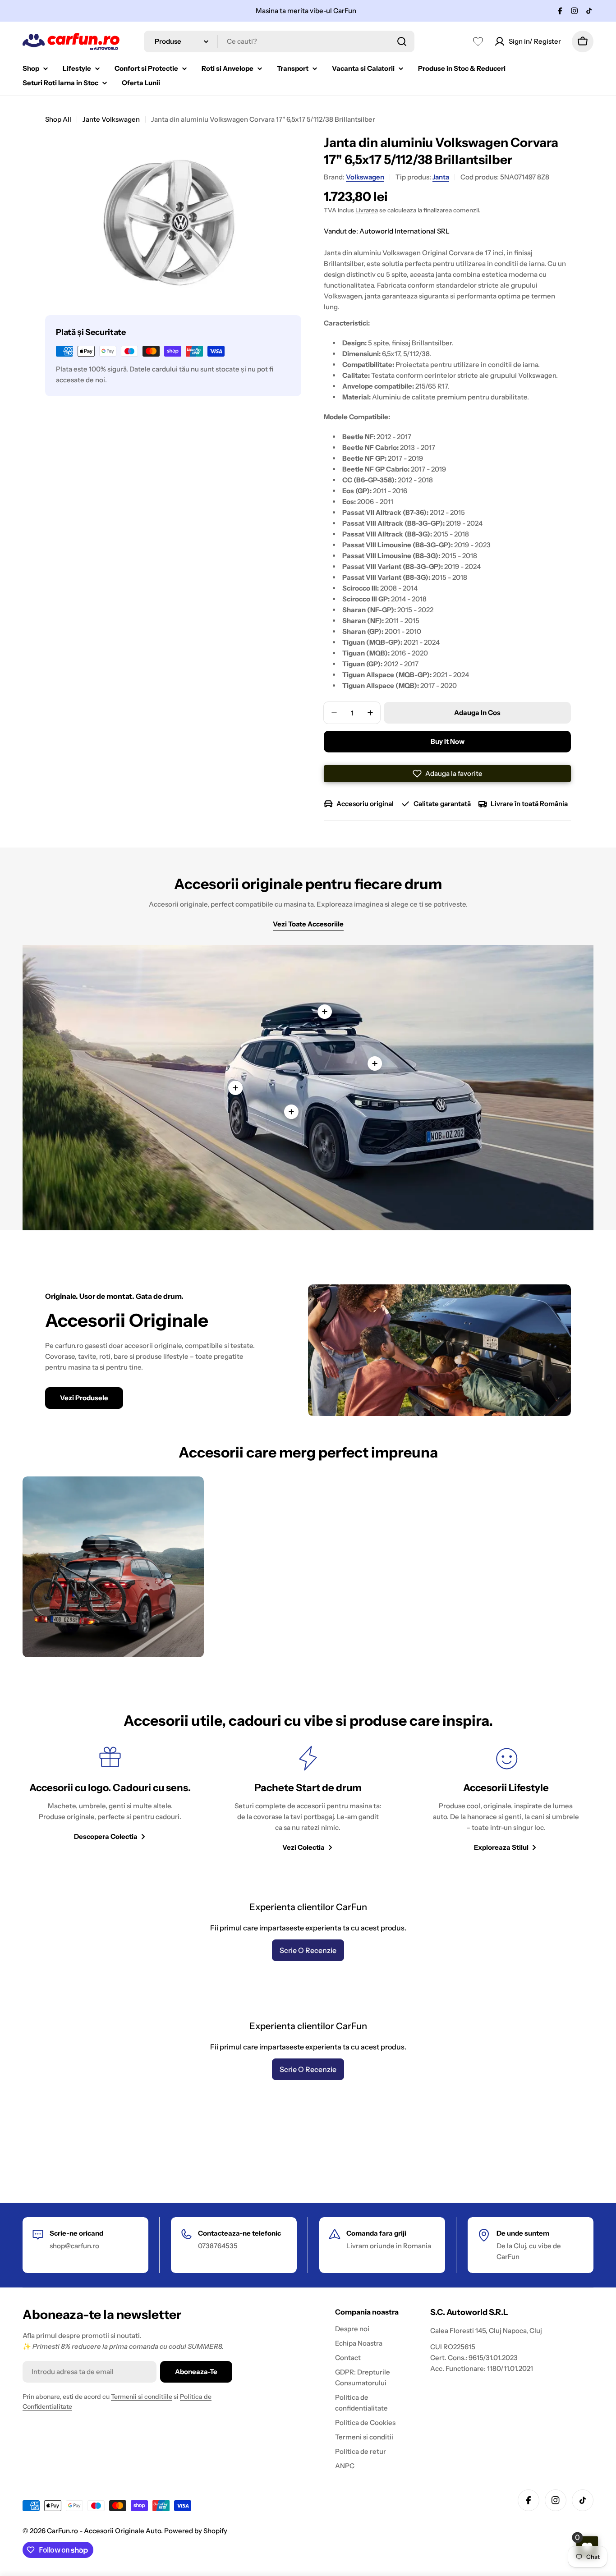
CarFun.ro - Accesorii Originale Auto (104, 2531)
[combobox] (279, 41)
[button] (447, 774)
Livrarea (367, 210)
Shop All (58, 119)
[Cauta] (402, 41)
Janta (441, 177)
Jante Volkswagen (111, 119)
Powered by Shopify (196, 2531)
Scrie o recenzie (308, 1950)
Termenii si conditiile (142, 2397)
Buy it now (448, 741)
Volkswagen (365, 177)
